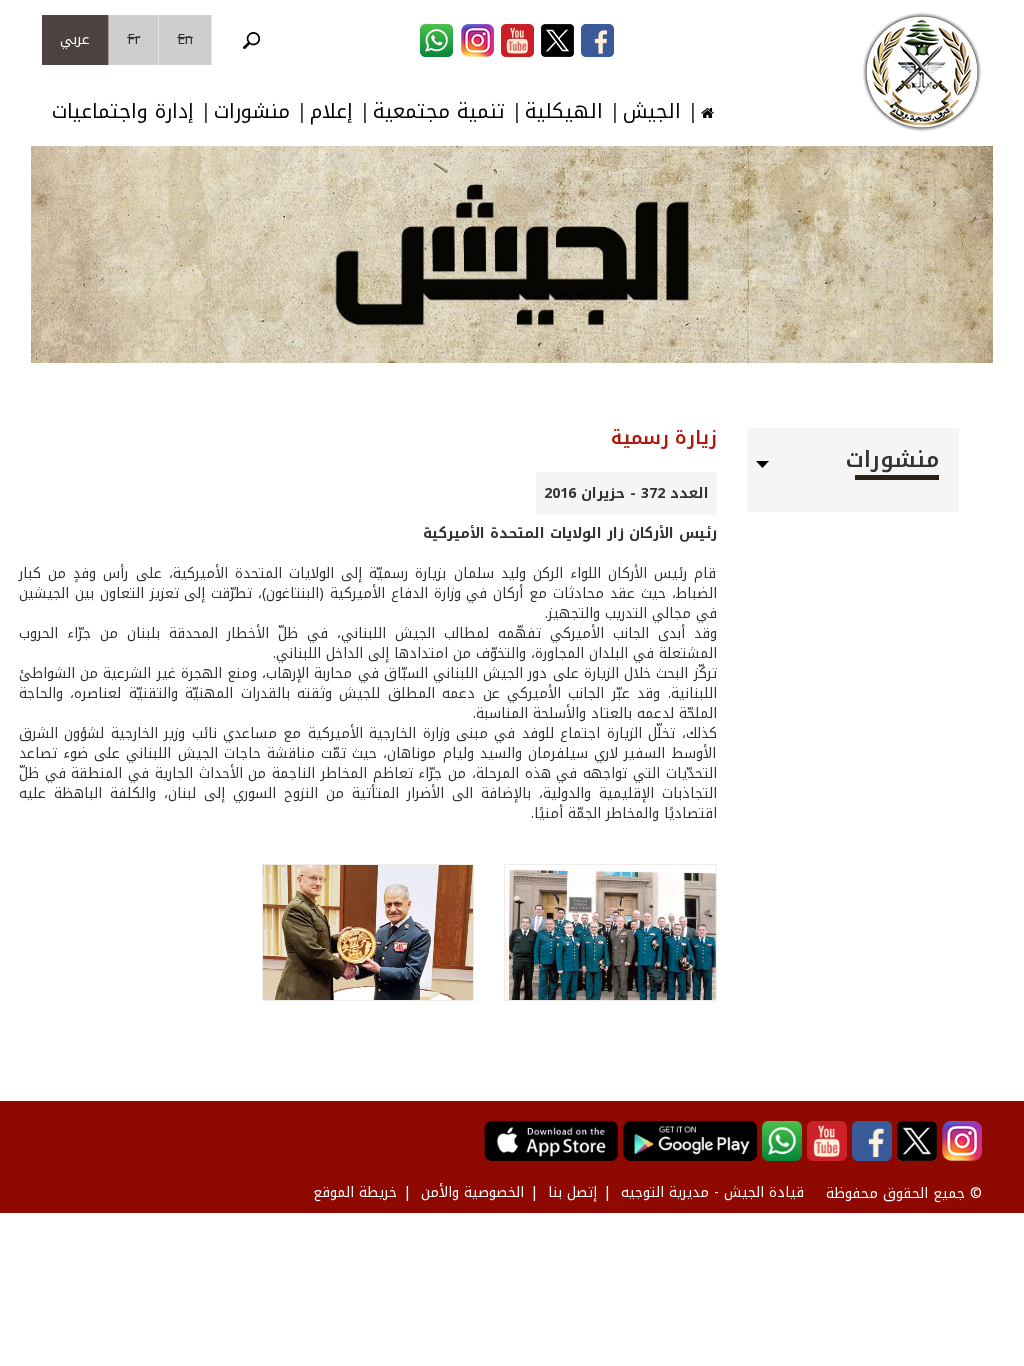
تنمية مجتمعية (439, 111)
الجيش (652, 111)
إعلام (331, 111)
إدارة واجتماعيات (123, 111)
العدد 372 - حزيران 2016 (626, 493)
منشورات (252, 111)
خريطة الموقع (355, 1192)
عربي (75, 39)
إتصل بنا (572, 1192)
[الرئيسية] (922, 72)
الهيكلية (564, 111)
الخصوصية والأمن (472, 1192)
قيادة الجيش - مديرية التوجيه (712, 1192)
